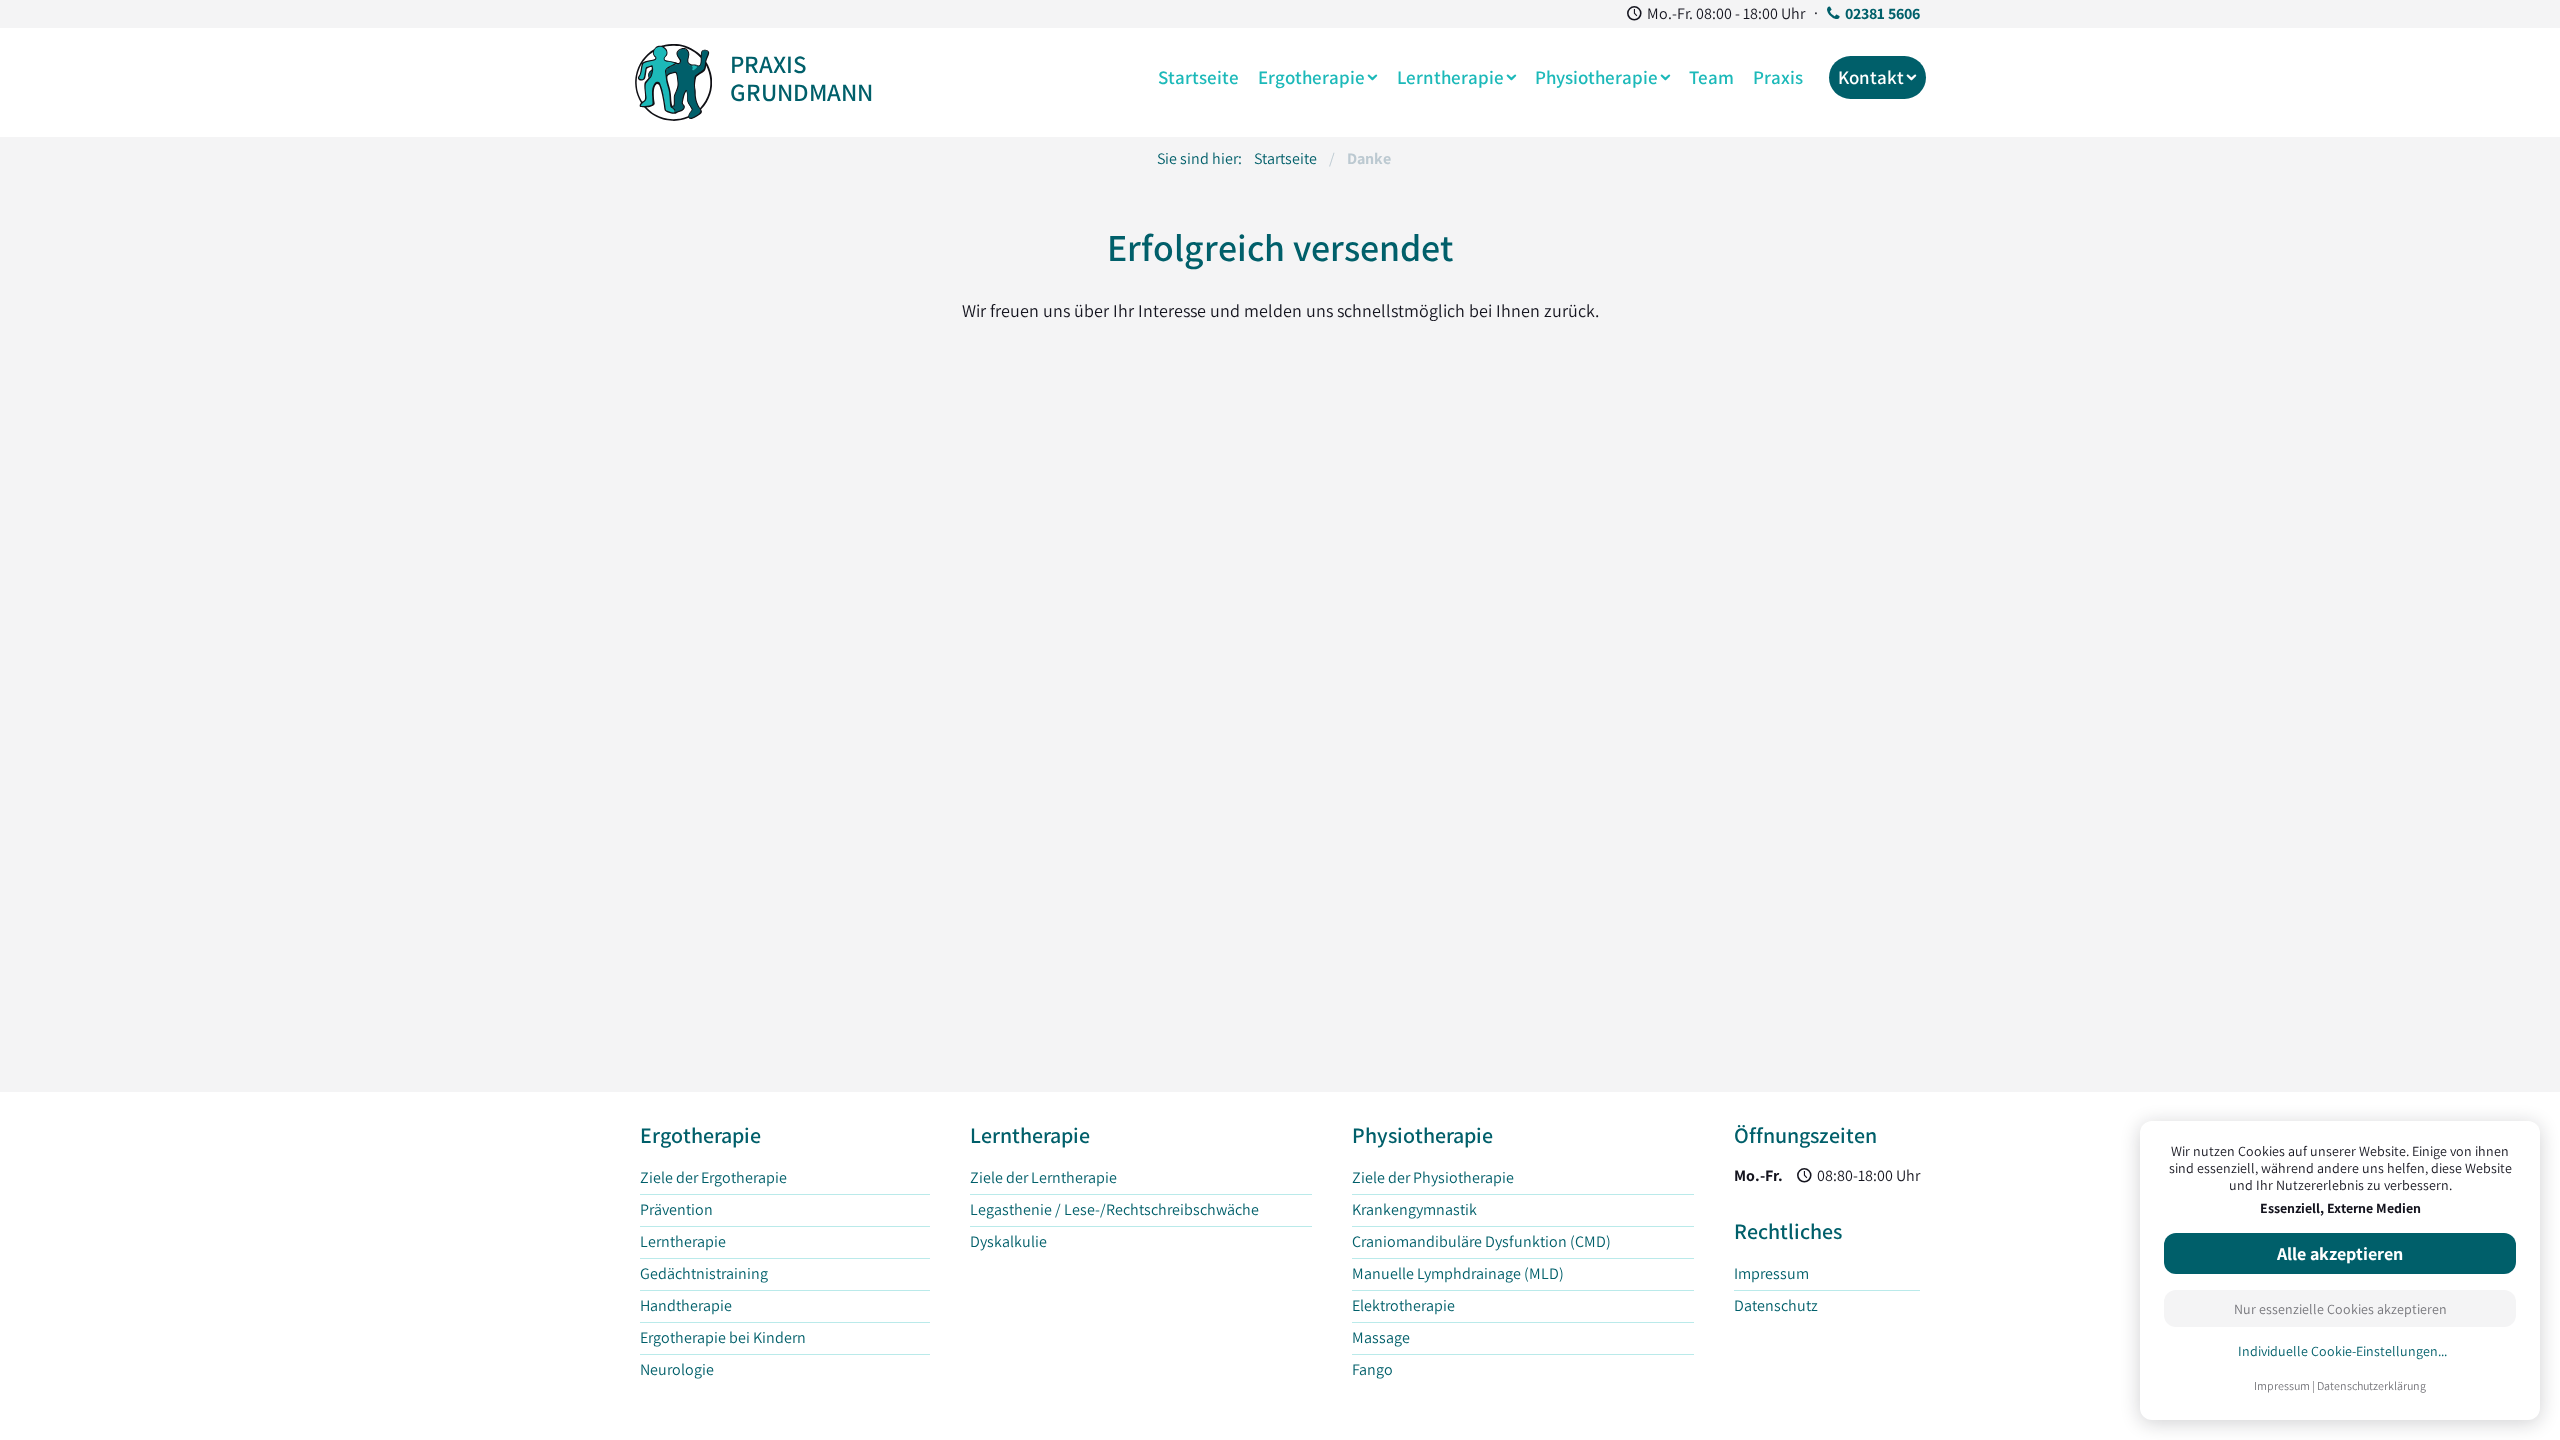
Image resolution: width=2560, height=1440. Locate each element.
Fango (1372, 1369)
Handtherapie (686, 1305)
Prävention (676, 1209)
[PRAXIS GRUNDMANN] (673, 78)
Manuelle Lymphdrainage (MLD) (1458, 1273)
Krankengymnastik (1414, 1209)
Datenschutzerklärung (2371, 1385)
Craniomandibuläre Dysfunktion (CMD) (1481, 1241)
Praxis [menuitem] (1778, 77)
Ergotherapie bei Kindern (723, 1337)
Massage (1381, 1337)
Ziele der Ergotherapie (713, 1177)
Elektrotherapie (1403, 1305)
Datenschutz (1776, 1305)
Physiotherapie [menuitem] (1596, 77)
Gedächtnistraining (704, 1273)
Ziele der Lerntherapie (1043, 1177)
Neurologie (677, 1369)
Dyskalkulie (1008, 1241)
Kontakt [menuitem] (1871, 77)
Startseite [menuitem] (1198, 77)
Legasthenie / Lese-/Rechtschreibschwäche (1114, 1209)
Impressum (2282, 1385)
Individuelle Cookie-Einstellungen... (2342, 1351)
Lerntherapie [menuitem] (1450, 77)
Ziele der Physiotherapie (1433, 1177)
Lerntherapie (683, 1241)
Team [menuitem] (1711, 77)
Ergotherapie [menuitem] (1311, 77)
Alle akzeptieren (2340, 1253)
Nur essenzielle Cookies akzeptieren (2340, 1309)
